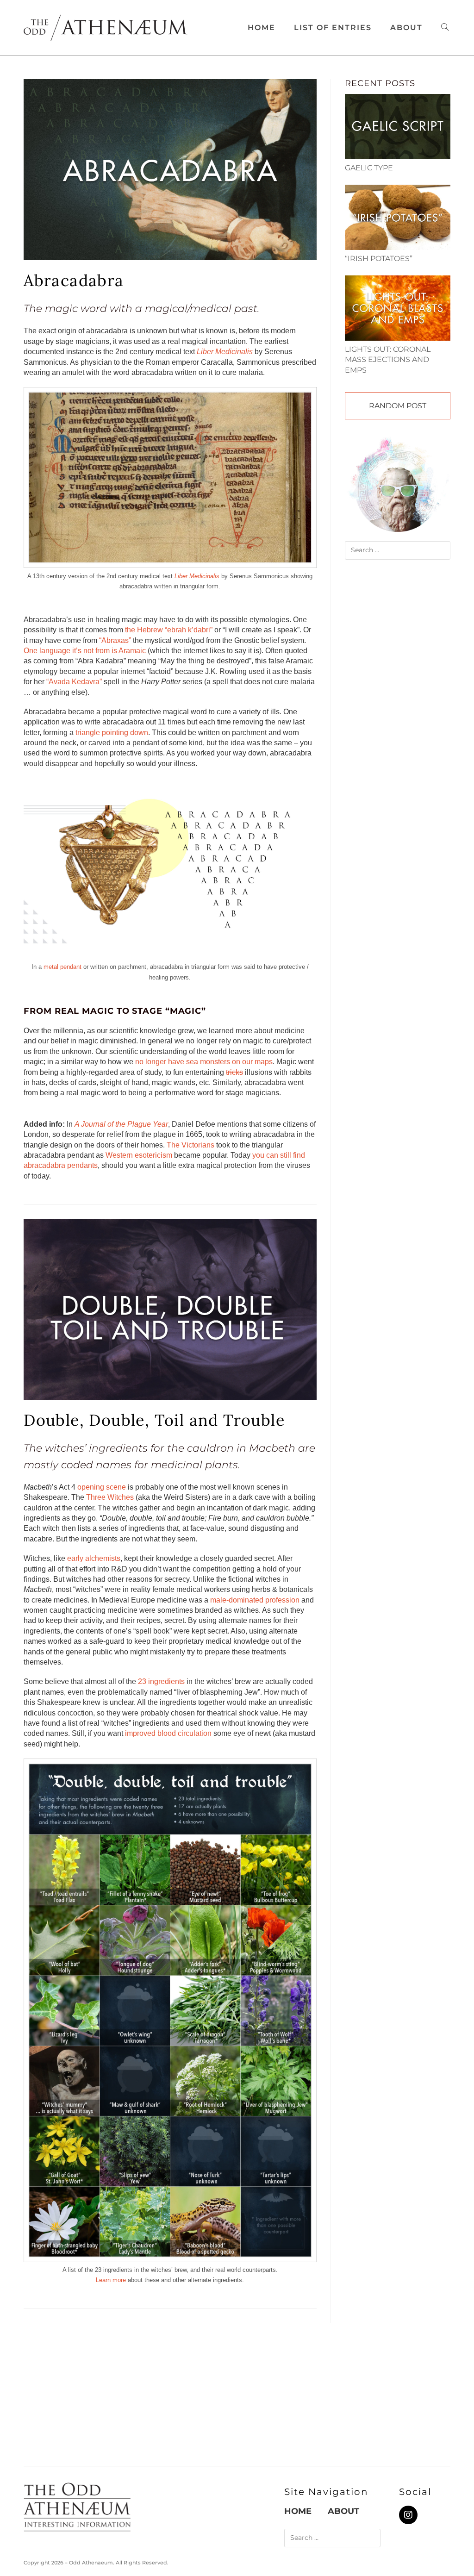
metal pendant (62, 967)
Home (298, 2511)
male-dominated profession (255, 1600)
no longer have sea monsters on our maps (204, 1062)
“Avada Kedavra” (74, 682)
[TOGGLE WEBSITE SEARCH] (445, 28)
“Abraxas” (115, 640)
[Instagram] (408, 2515)
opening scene (102, 1487)
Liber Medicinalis (225, 352)
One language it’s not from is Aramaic (85, 651)
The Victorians (190, 1145)
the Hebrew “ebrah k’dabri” (169, 630)
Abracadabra (74, 280)
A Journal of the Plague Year (121, 1124)
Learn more (111, 2280)
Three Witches (110, 1497)
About (343, 2511)
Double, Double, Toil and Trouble (154, 1420)
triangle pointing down (112, 733)
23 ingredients (161, 1681)
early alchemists (94, 1558)
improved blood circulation (168, 1733)
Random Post (398, 406)
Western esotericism (139, 1155)
